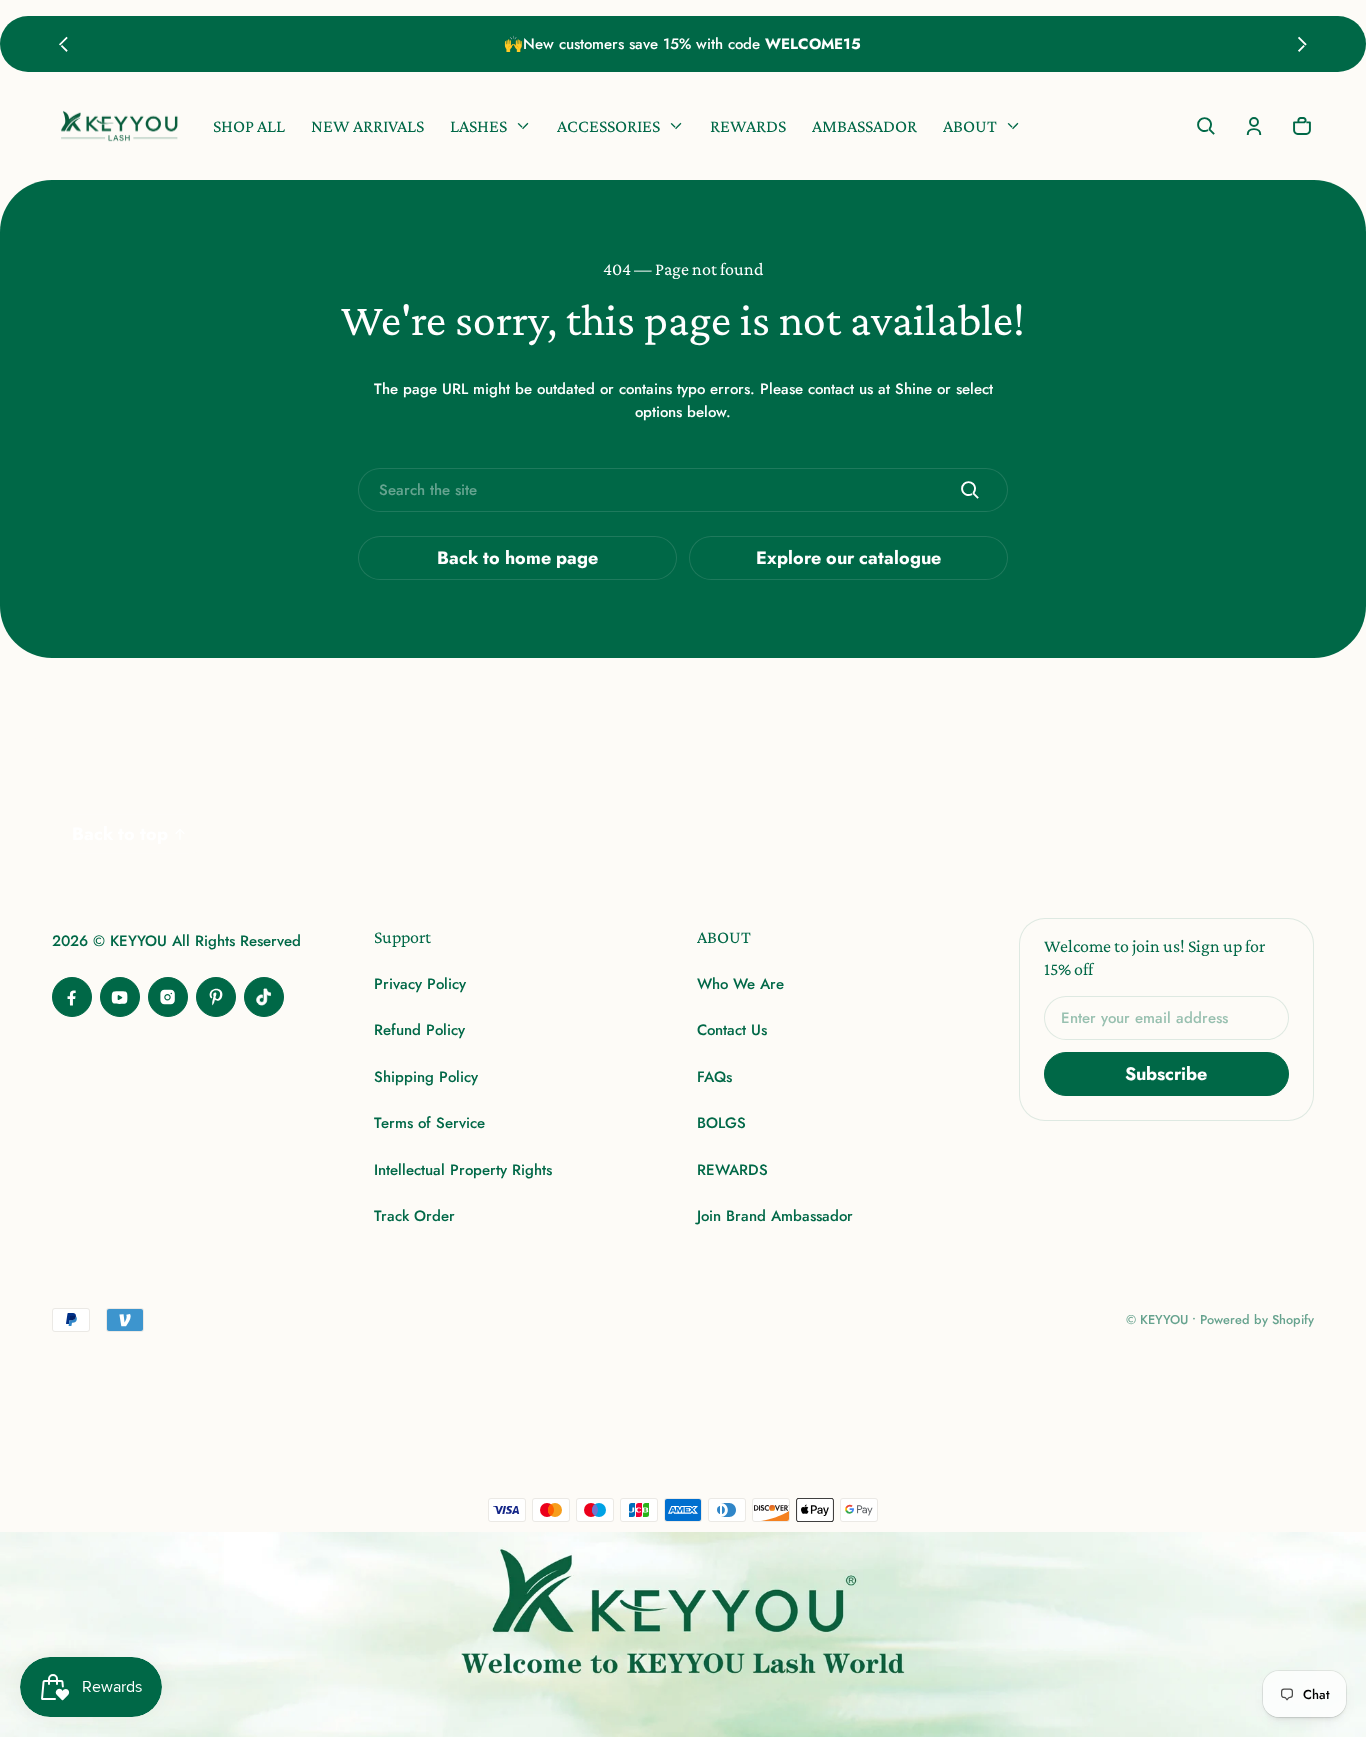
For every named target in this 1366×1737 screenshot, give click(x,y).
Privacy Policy (420, 984)
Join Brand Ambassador (775, 1216)
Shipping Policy (426, 1077)
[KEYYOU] (119, 126)
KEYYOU (1164, 1319)
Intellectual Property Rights (463, 1170)
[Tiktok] (264, 997)
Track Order (414, 1216)
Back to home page (517, 558)
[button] (1206, 126)
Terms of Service (429, 1123)
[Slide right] (1302, 44)
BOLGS (721, 1123)
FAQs (714, 1077)
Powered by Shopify (1257, 1319)
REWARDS (732, 1170)
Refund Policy (419, 1030)
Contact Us (732, 1030)
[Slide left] (63, 44)
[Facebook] (72, 997)
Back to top (120, 834)
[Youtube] (120, 997)
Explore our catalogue (848, 558)
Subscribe (1166, 1074)
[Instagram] (168, 997)
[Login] (1254, 126)
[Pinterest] (216, 997)
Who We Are (740, 984)
